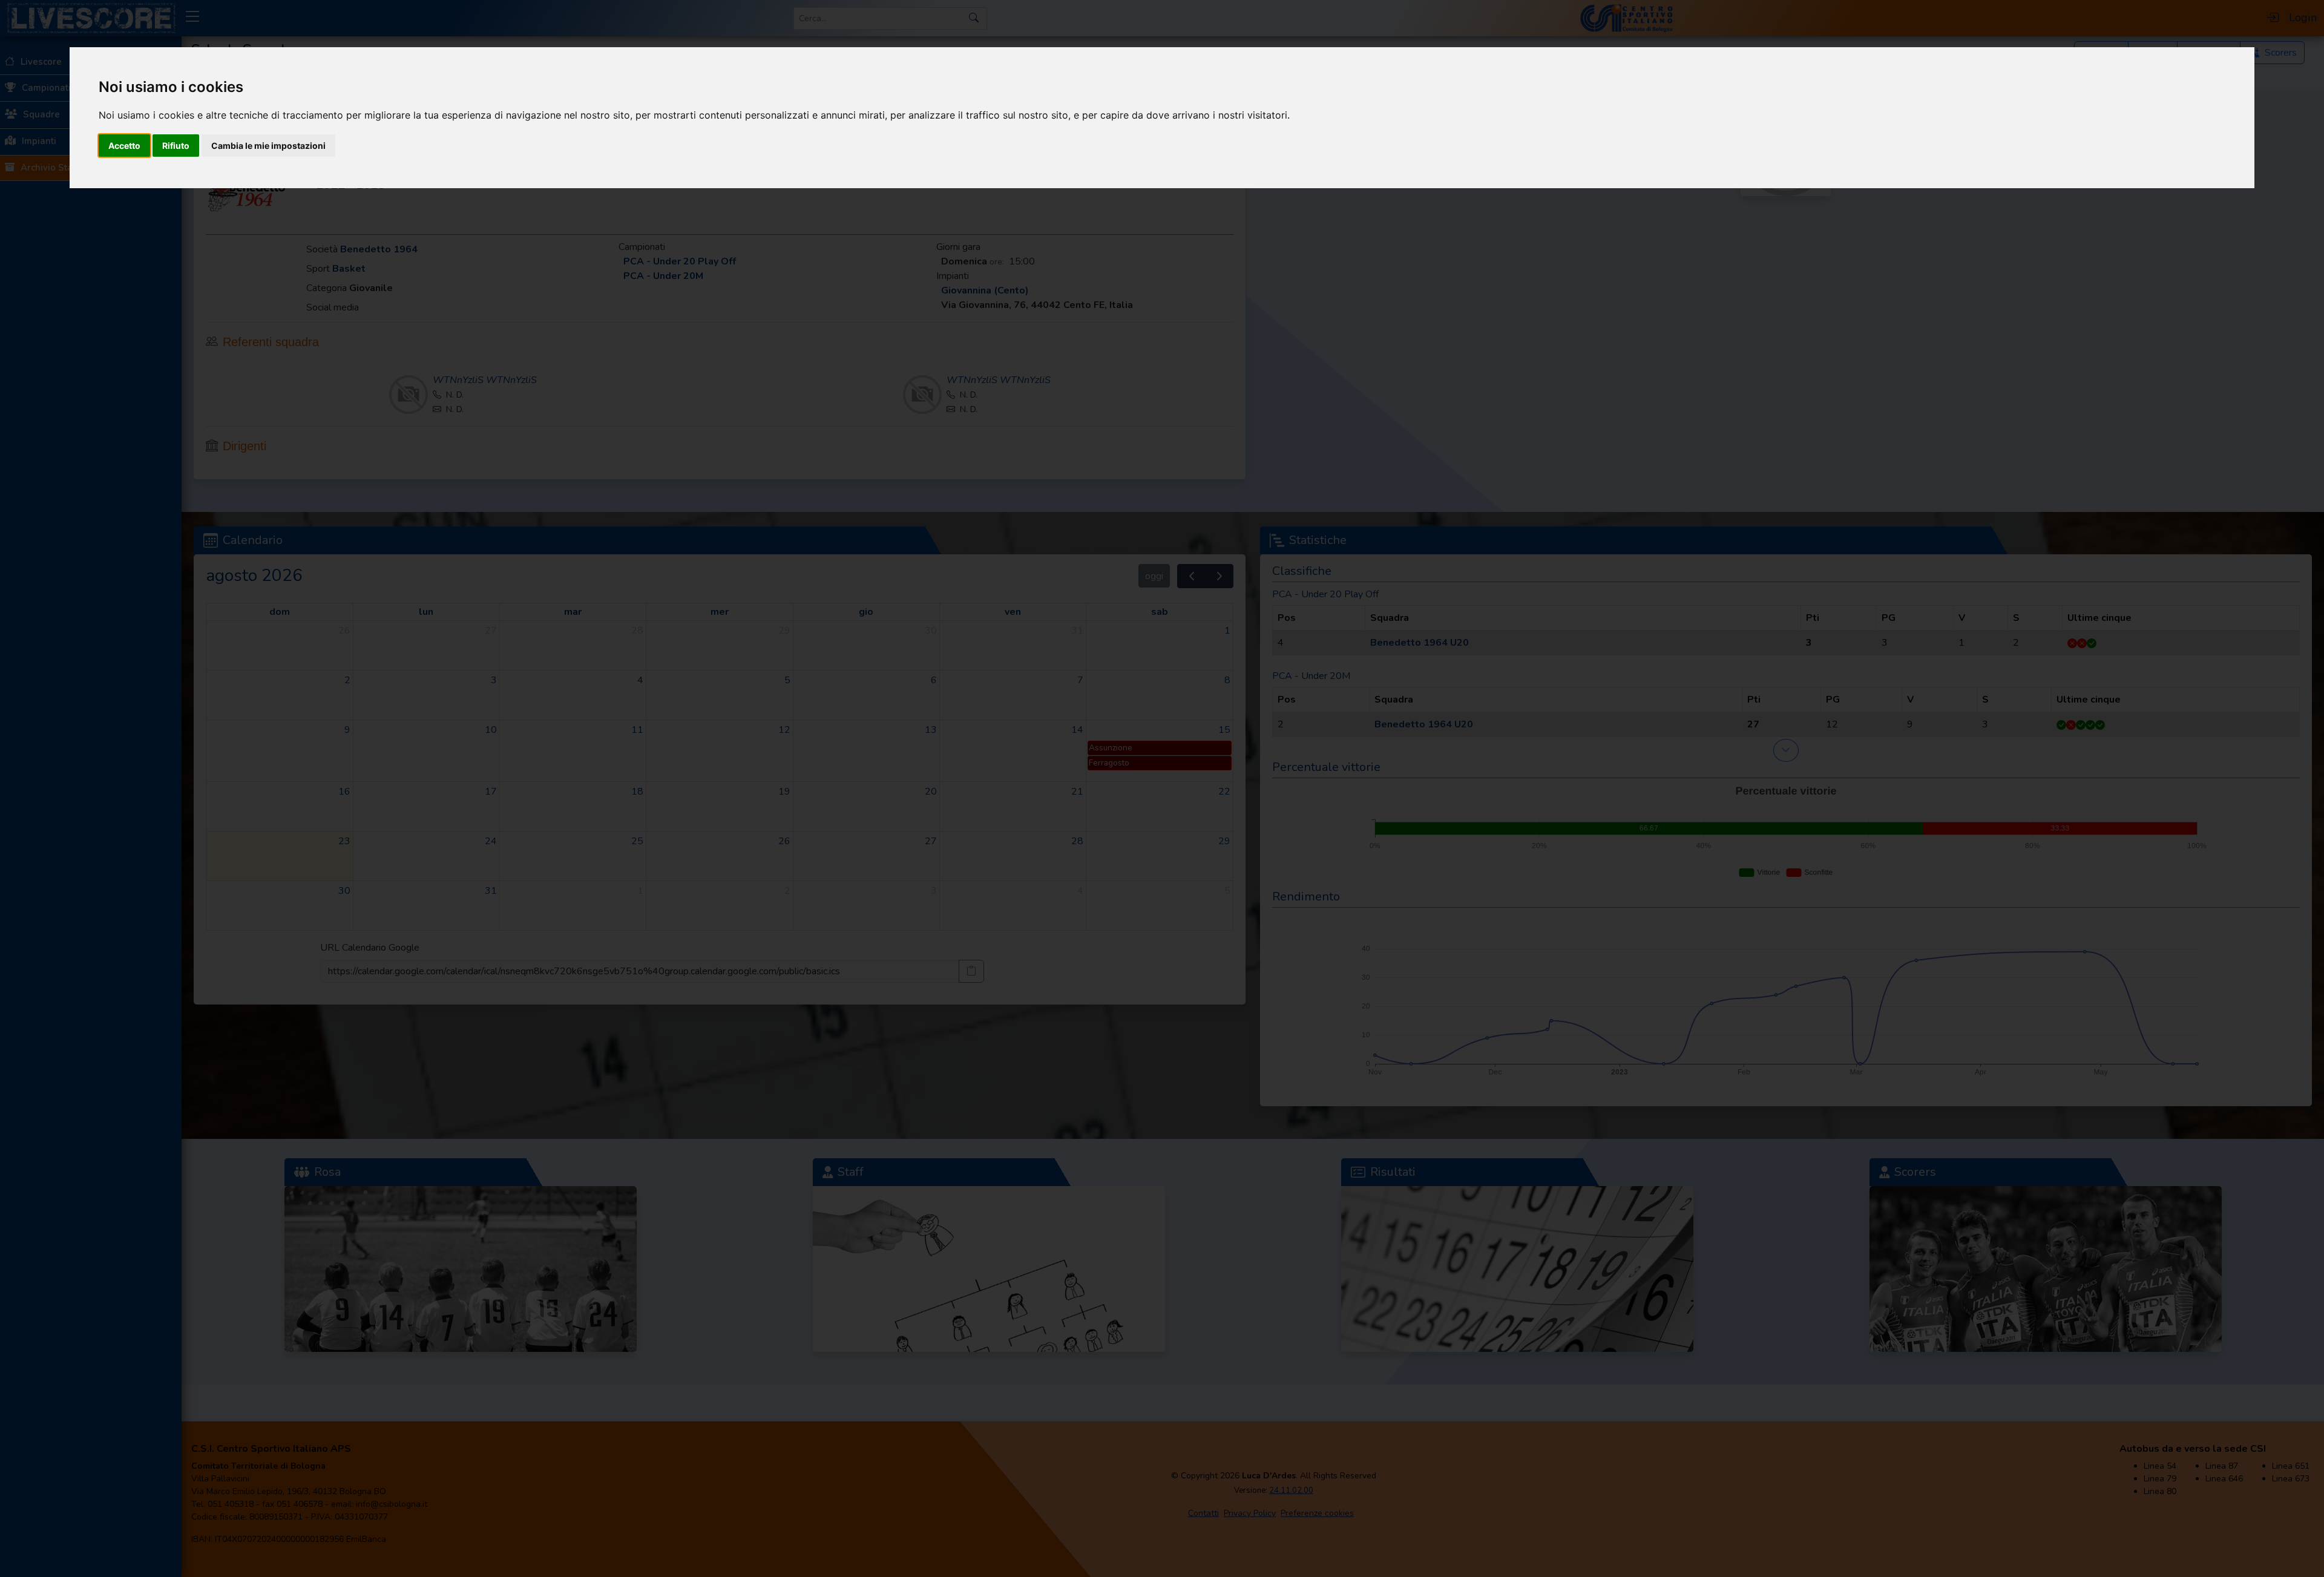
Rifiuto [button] (176, 146)
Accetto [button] (124, 146)
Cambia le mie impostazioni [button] (268, 146)
